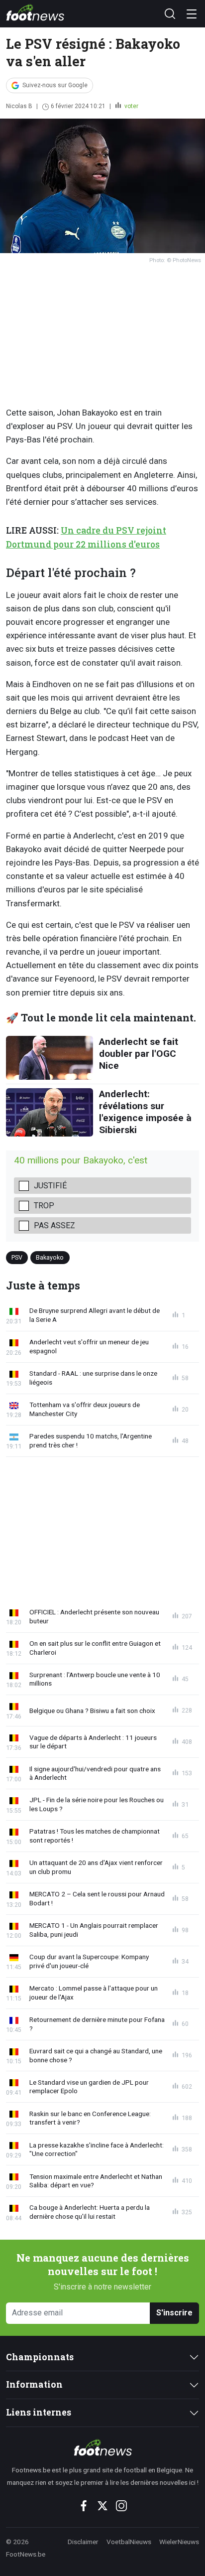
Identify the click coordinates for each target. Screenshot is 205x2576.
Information (34, 2384)
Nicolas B (19, 106)
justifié (50, 1186)
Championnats (40, 2357)
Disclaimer (83, 2542)
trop (44, 1206)
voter (131, 106)
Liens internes (39, 2412)
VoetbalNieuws (129, 2542)
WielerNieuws (179, 2542)
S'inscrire (174, 2313)
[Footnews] (102, 2447)
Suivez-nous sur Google (55, 85)
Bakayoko (50, 1257)
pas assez (54, 1225)
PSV (17, 1257)
